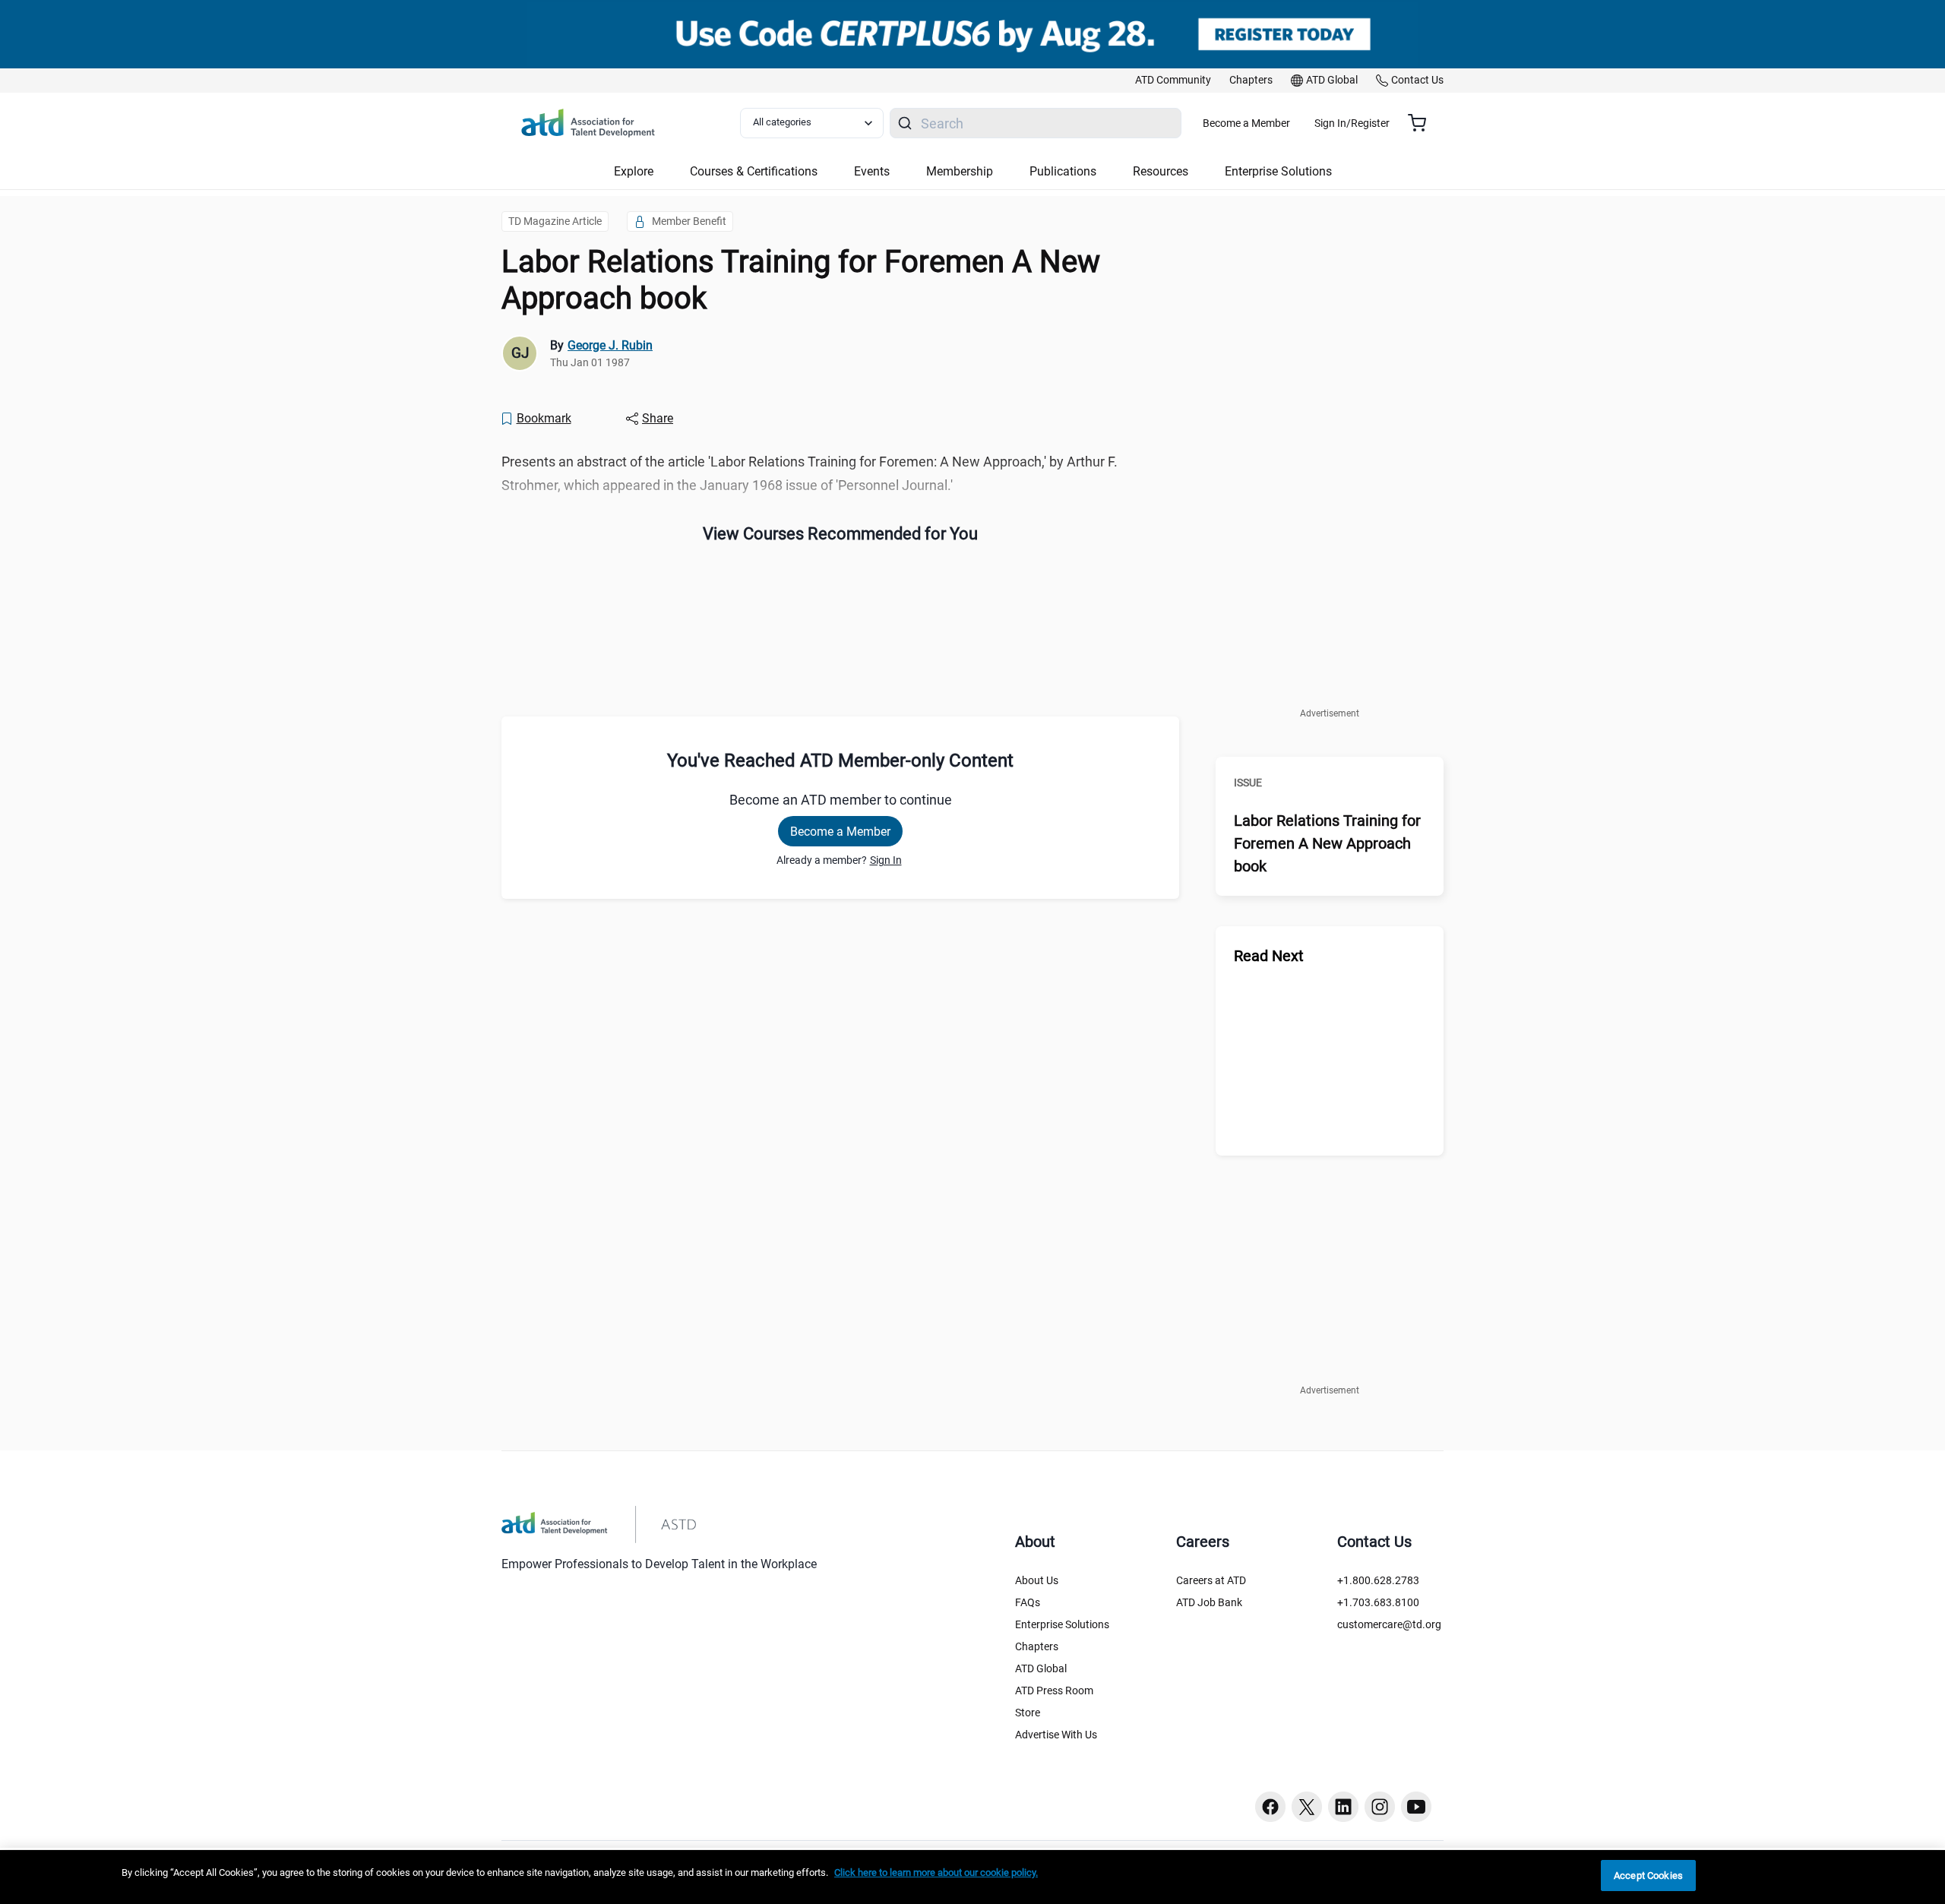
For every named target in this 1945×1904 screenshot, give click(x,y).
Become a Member (1246, 123)
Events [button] (872, 171)
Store (1028, 1713)
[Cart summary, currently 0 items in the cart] (1423, 123)
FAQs (1028, 1602)
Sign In (886, 860)
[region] (972, 1877)
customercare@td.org (1389, 1624)
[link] (1173, 81)
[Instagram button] (1380, 1807)
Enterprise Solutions (1062, 1624)
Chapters (1037, 1646)
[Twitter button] (1307, 1807)
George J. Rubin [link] (610, 345)
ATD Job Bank (1209, 1602)
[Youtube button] (1416, 1807)
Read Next (1269, 956)
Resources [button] (1161, 171)
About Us (1037, 1580)
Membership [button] (960, 171)
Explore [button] (634, 171)
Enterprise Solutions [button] (1278, 171)
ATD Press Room (1054, 1691)
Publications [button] (1063, 171)
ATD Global (1041, 1668)
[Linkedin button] (1343, 1807)
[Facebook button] (1270, 1807)
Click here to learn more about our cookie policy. (936, 1872)
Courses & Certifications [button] (754, 171)
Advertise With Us (1056, 1735)
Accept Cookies (1648, 1876)
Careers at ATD (1211, 1580)
